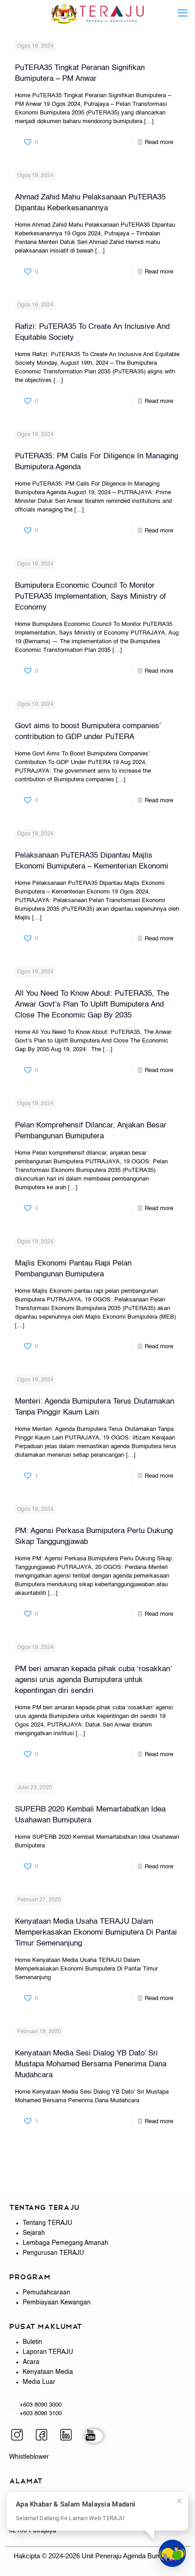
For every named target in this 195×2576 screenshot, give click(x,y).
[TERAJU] (97, 14)
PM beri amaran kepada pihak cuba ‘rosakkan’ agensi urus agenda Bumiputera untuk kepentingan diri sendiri (93, 1680)
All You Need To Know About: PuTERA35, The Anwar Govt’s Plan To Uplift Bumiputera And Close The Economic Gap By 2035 (92, 1005)
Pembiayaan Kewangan (57, 2303)
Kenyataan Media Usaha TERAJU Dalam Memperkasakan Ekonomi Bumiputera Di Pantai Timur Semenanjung (96, 1933)
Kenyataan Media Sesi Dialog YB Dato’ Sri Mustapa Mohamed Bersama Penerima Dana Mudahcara (91, 2064)
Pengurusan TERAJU (53, 2253)
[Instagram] (20, 2436)
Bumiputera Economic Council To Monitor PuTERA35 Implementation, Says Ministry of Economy (90, 597)
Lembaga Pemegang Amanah (66, 2243)
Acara (31, 2362)
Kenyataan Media (48, 2372)
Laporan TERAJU (48, 2352)
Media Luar (39, 2382)
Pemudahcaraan (46, 2293)
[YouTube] (94, 2436)
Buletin (32, 2342)
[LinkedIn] (69, 2436)
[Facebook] (45, 2436)
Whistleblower (29, 2457)
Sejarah (34, 2233)
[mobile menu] (183, 14)
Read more (159, 142)
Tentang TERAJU (47, 2223)
